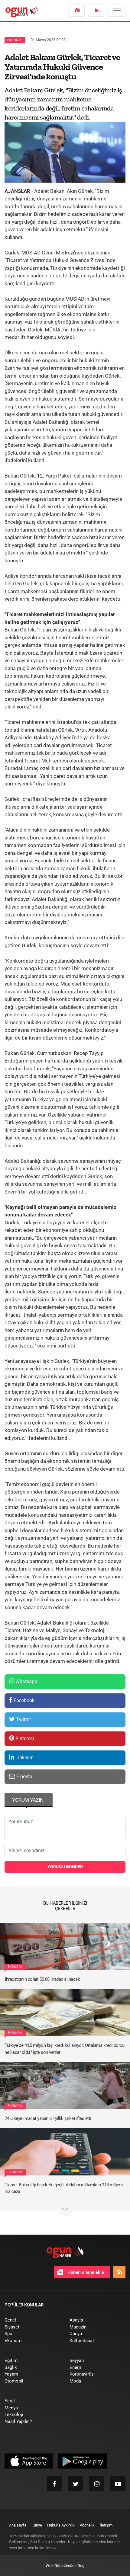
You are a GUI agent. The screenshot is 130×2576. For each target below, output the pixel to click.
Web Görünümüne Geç (65, 2566)
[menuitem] (77, 11)
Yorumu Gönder (65, 1867)
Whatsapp (26, 1681)
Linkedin (24, 1758)
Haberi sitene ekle (85, 2272)
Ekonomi (15, 40)
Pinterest (24, 1739)
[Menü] (117, 11)
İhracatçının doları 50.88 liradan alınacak (42, 1979)
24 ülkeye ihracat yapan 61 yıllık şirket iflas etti (48, 2118)
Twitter (23, 1719)
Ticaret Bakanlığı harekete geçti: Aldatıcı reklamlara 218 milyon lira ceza (63, 2188)
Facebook (23, 1700)
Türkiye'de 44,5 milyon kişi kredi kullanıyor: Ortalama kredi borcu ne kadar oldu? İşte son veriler (64, 2049)
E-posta (24, 1777)
